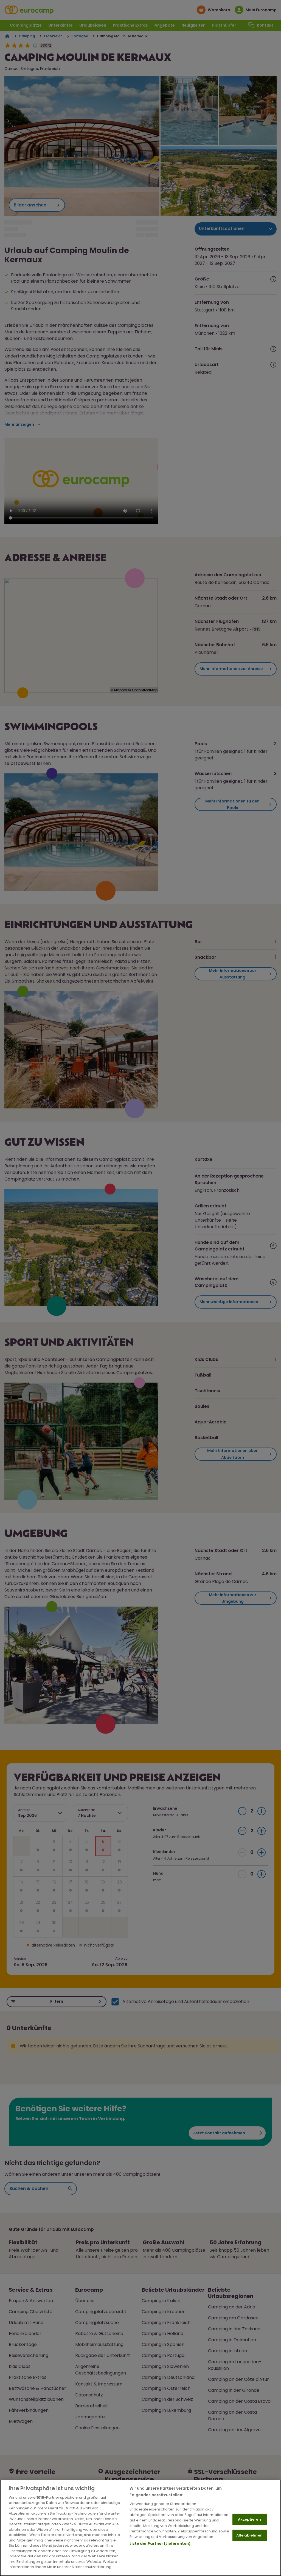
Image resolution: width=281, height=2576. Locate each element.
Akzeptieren (249, 2519)
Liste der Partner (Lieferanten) (160, 2544)
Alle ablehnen (249, 2535)
